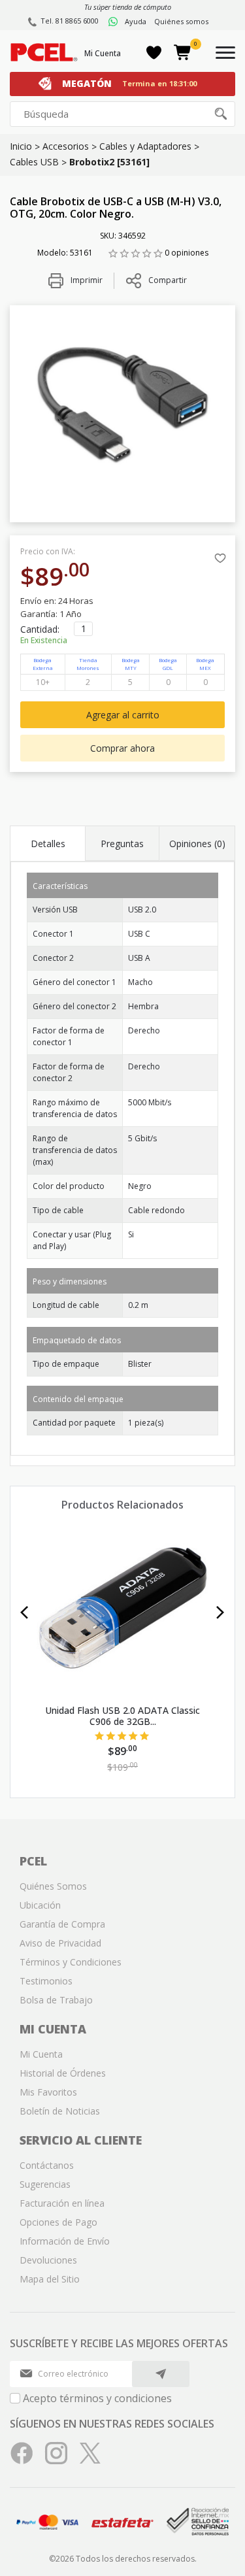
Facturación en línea (62, 2203)
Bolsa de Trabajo (56, 2000)
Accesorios (66, 146)
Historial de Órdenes (63, 2073)
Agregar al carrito (123, 715)
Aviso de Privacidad (60, 1943)
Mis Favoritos (48, 2092)
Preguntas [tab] (122, 844)
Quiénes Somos (53, 1886)
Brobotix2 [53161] (109, 162)
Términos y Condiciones (71, 1962)
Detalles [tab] (48, 844)
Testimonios (46, 1981)
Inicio (21, 146)
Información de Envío (65, 2241)
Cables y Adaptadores (145, 146)
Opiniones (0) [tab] (197, 844)
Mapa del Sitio (50, 2279)
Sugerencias (45, 2184)
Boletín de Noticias (60, 2111)
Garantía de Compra (62, 1924)
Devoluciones (48, 2260)
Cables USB (34, 162)
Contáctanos (47, 2165)
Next (220, 1613)
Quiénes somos (181, 21)
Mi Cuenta (103, 53)
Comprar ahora (122, 748)
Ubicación (40, 1905)
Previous (24, 1613)
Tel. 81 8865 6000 (70, 21)
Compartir (168, 280)
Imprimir (86, 280)
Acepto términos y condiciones (97, 2398)
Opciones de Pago (58, 2222)
